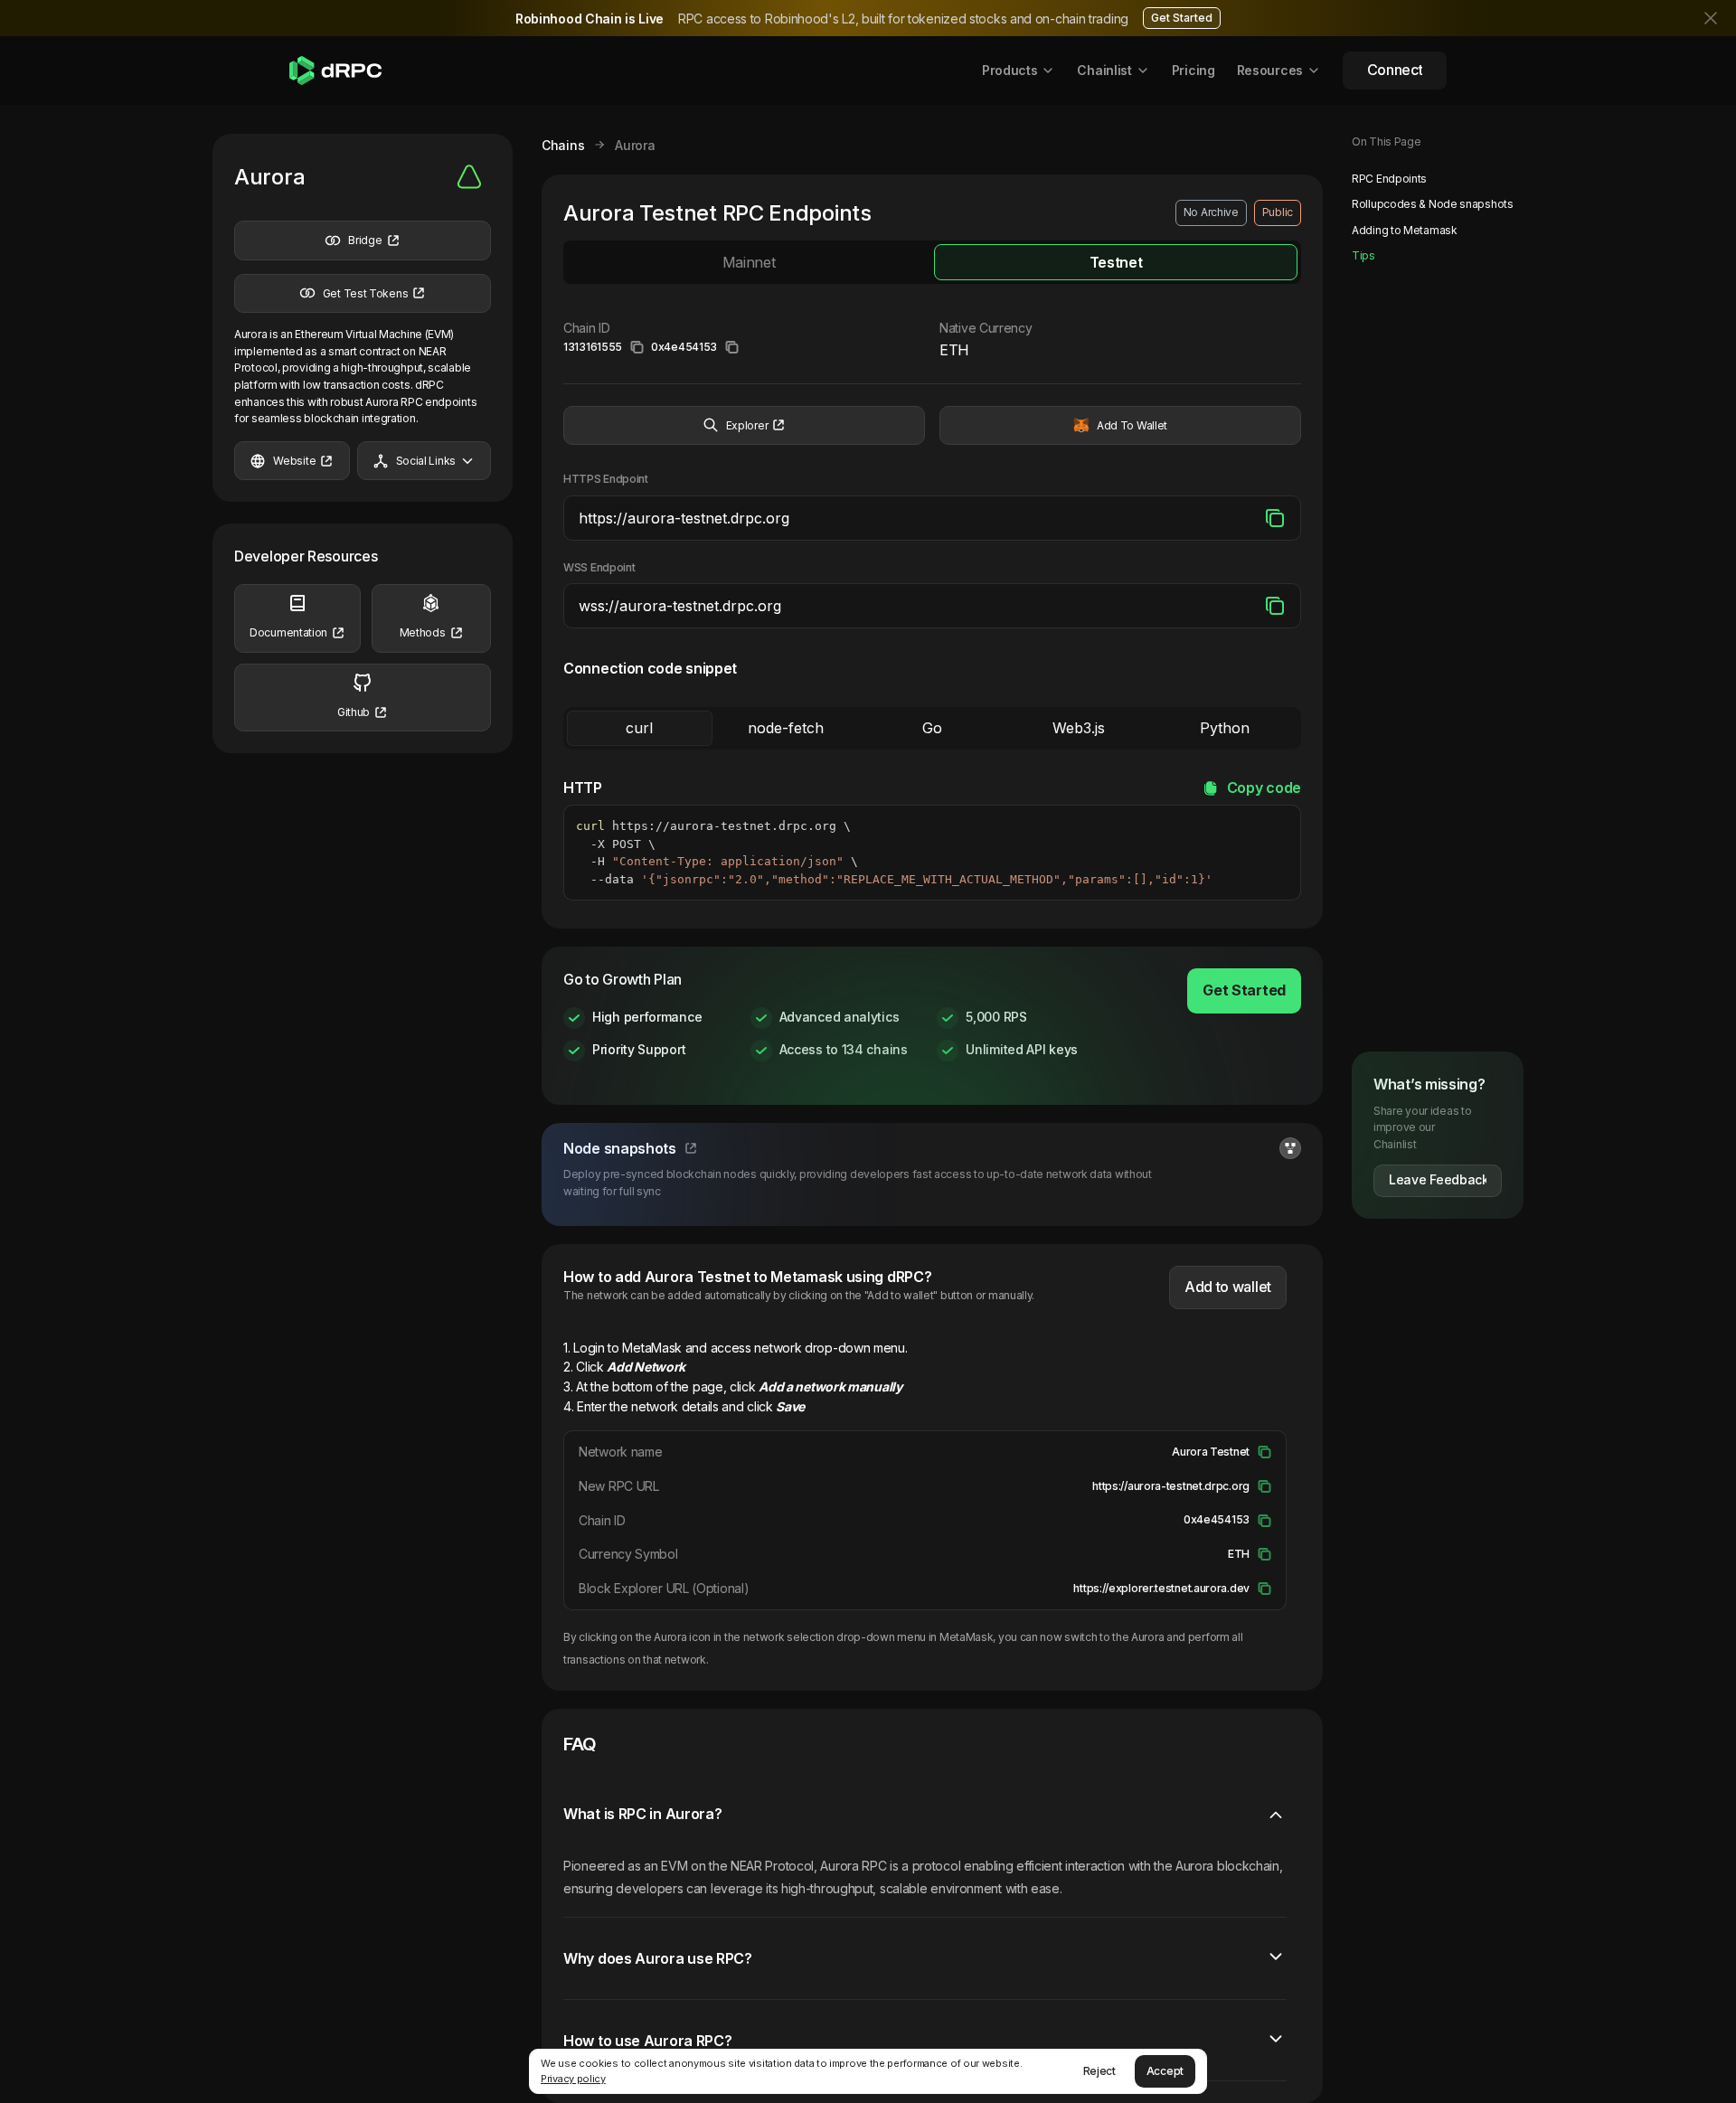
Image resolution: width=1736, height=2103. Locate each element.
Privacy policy (573, 2079)
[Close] (1712, 18)
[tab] (749, 262)
